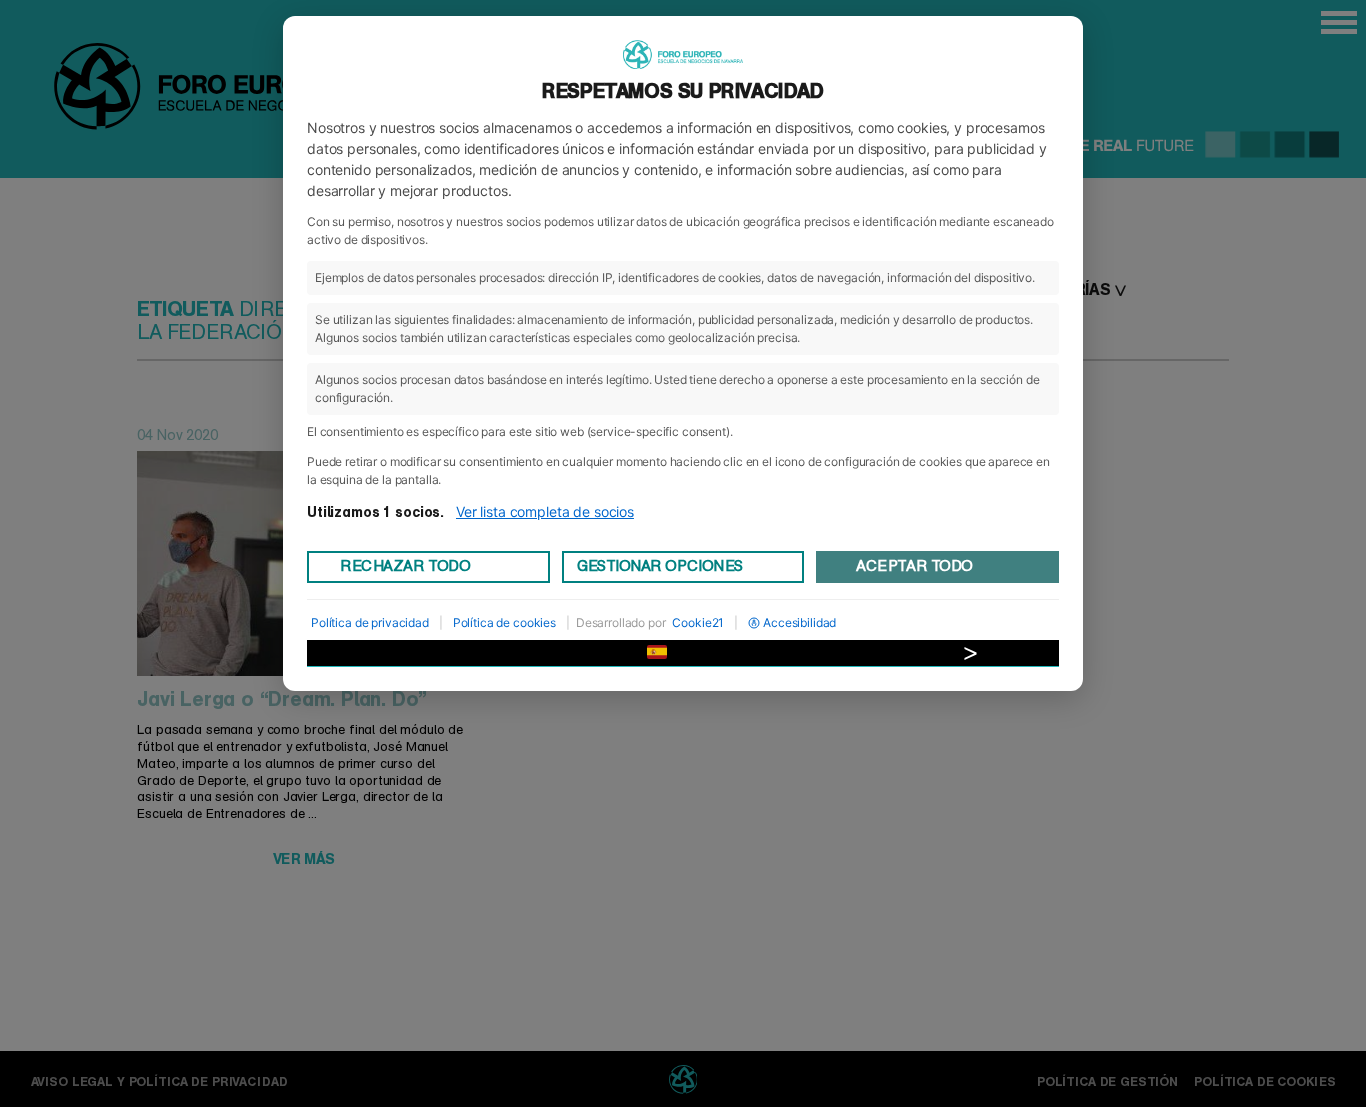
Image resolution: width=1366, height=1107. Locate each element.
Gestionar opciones (660, 566)
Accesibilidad (799, 622)
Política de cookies (504, 622)
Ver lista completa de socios (545, 511)
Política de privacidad (370, 622)
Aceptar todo (914, 566)
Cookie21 (698, 622)
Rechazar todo (405, 566)
